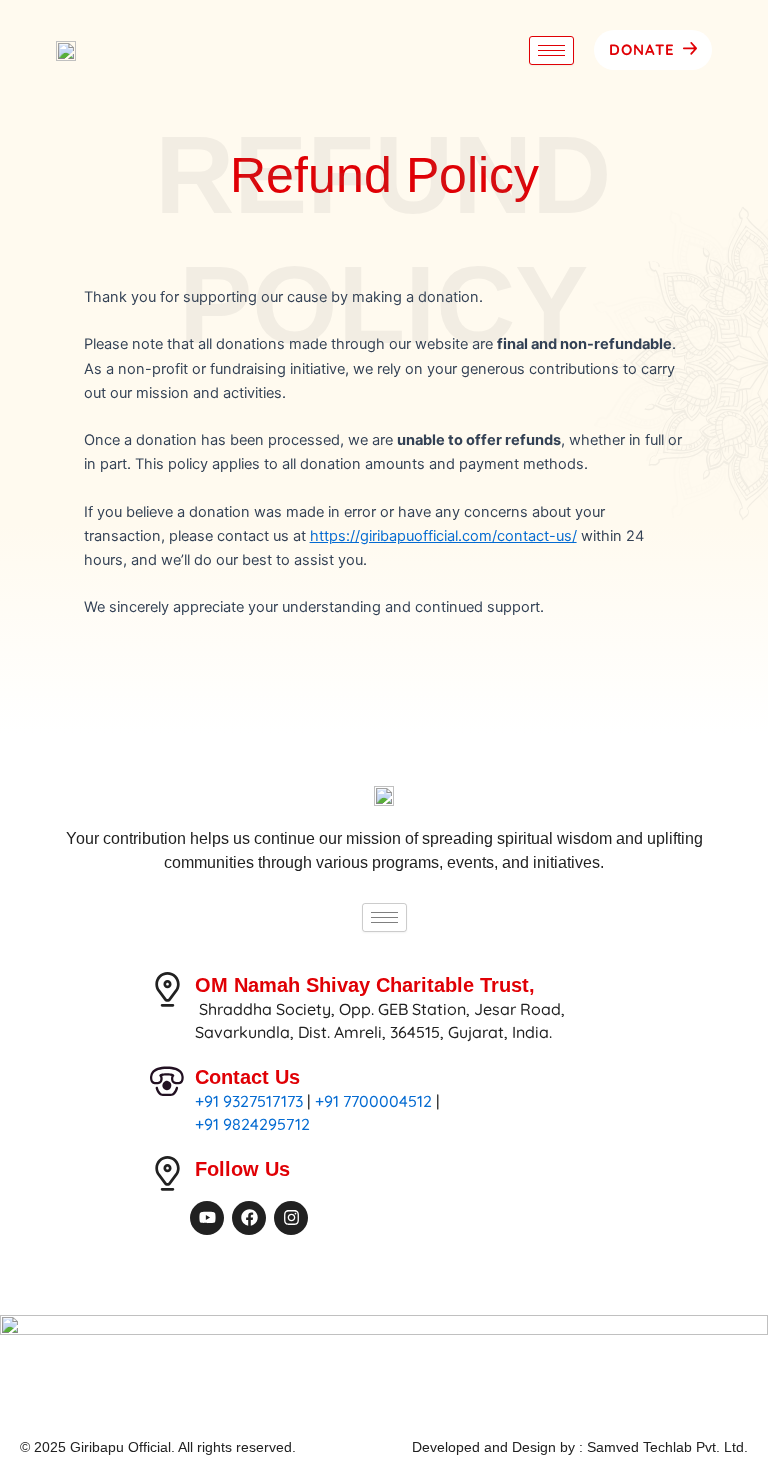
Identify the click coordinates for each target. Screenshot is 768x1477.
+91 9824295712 (252, 1124)
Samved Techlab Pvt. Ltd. (667, 1447)
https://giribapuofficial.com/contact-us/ (443, 536)
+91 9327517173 (249, 1101)
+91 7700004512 (373, 1101)
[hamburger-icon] (551, 50)
